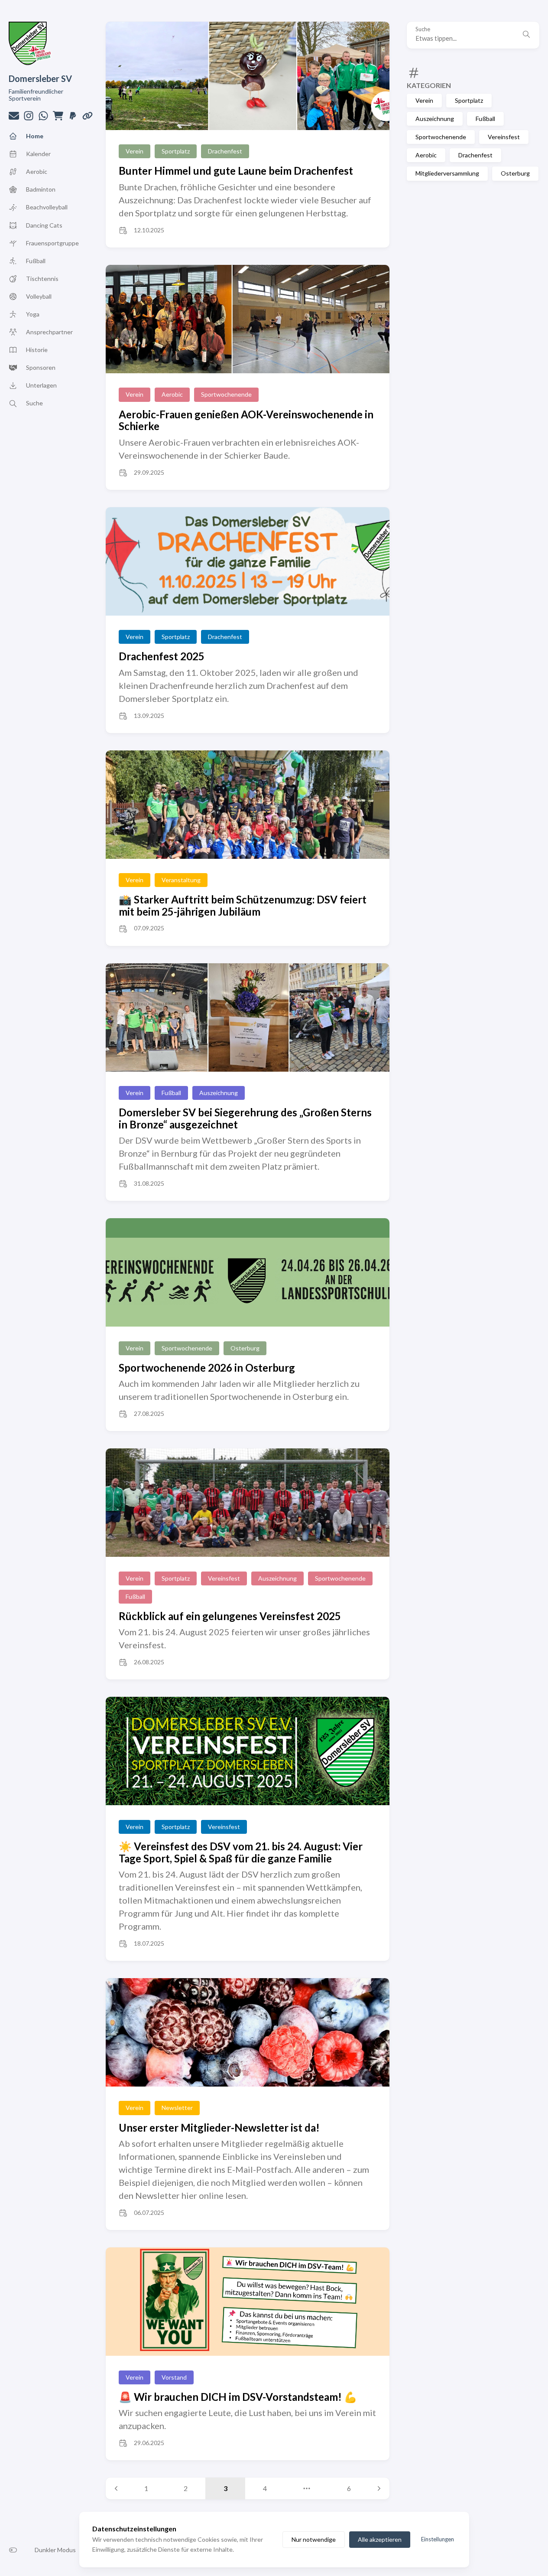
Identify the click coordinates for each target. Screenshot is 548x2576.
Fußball (485, 119)
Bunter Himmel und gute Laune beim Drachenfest (236, 171)
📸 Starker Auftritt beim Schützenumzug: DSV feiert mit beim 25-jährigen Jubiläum (243, 905)
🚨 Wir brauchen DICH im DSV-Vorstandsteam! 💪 (238, 2397)
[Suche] (526, 35)
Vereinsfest (504, 137)
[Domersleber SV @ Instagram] (29, 118)
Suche (423, 29)
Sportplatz (469, 100)
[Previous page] (116, 2488)
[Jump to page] (307, 2488)
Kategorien (429, 85)
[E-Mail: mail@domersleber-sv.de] (14, 118)
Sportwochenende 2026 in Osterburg (207, 1368)
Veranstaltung (181, 880)
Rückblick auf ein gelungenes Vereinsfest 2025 (230, 1616)
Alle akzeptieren (380, 2539)
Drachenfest (475, 155)
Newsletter (177, 2108)
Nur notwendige (314, 2539)
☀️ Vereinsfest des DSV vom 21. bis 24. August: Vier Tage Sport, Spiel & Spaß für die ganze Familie (241, 1852)
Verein (424, 100)
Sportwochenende (441, 137)
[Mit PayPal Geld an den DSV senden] (73, 118)
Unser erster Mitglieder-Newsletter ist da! (219, 2128)
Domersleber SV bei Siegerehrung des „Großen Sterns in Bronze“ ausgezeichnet (245, 1118)
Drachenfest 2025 (162, 656)
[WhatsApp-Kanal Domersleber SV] (43, 118)
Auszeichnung (435, 119)
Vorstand (174, 2377)
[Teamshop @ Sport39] (58, 118)
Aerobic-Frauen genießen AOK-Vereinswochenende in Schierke (246, 420)
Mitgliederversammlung (447, 173)
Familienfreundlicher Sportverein (36, 95)
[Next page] (379, 2488)
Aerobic (426, 155)
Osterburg (515, 173)
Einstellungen (438, 2539)
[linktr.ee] (88, 118)
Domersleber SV (40, 78)
